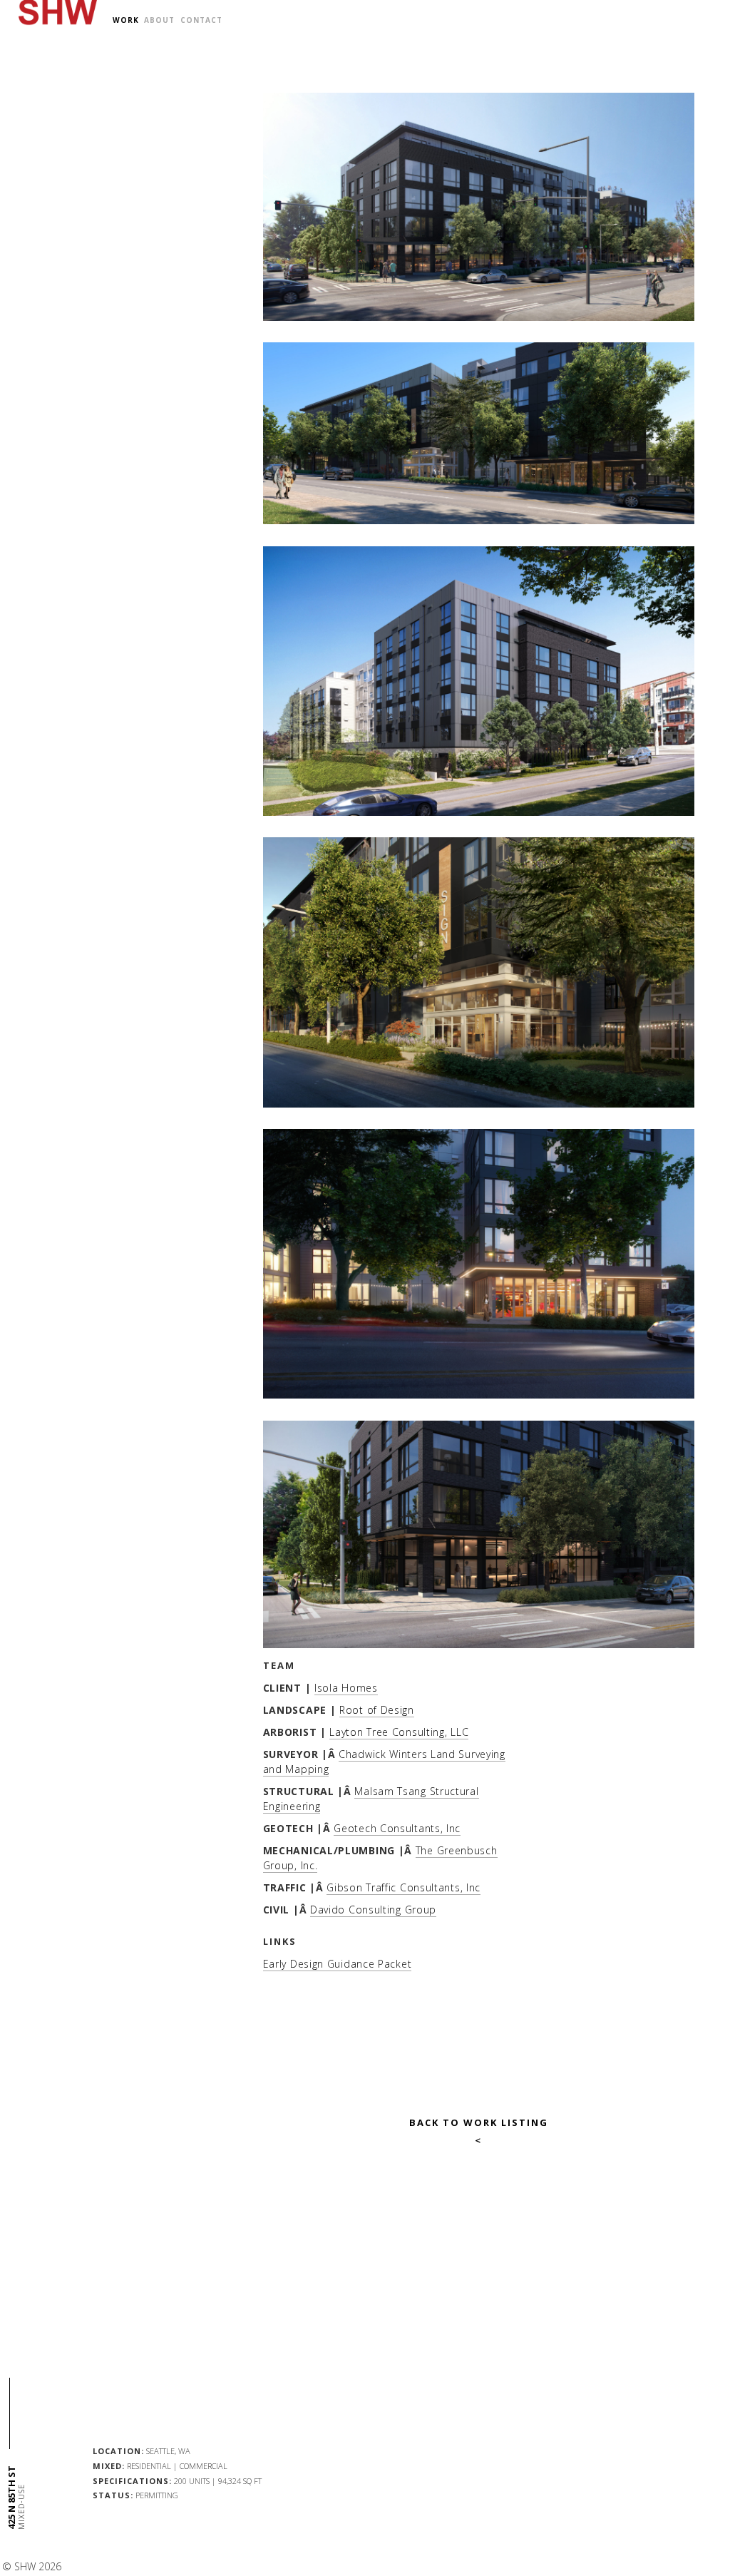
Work (126, 20)
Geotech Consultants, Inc (397, 1828)
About (159, 20)
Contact (201, 20)
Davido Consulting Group (373, 1910)
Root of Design (377, 1710)
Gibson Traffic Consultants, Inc (403, 1887)
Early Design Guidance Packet (338, 1964)
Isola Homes (346, 1688)
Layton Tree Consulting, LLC (399, 1732)
